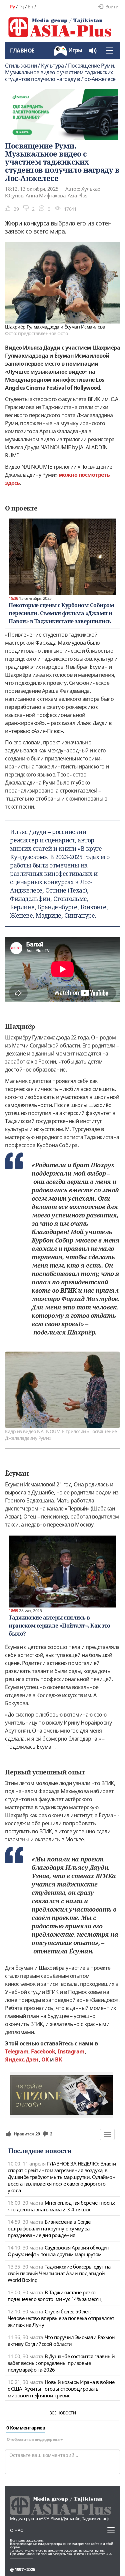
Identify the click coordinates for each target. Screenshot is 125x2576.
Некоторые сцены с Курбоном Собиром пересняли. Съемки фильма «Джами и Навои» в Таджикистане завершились (61, 613)
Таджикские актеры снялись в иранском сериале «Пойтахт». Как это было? (59, 1626)
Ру (12, 7)
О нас (16, 2530)
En (30, 7)
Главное (22, 51)
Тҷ (21, 7)
